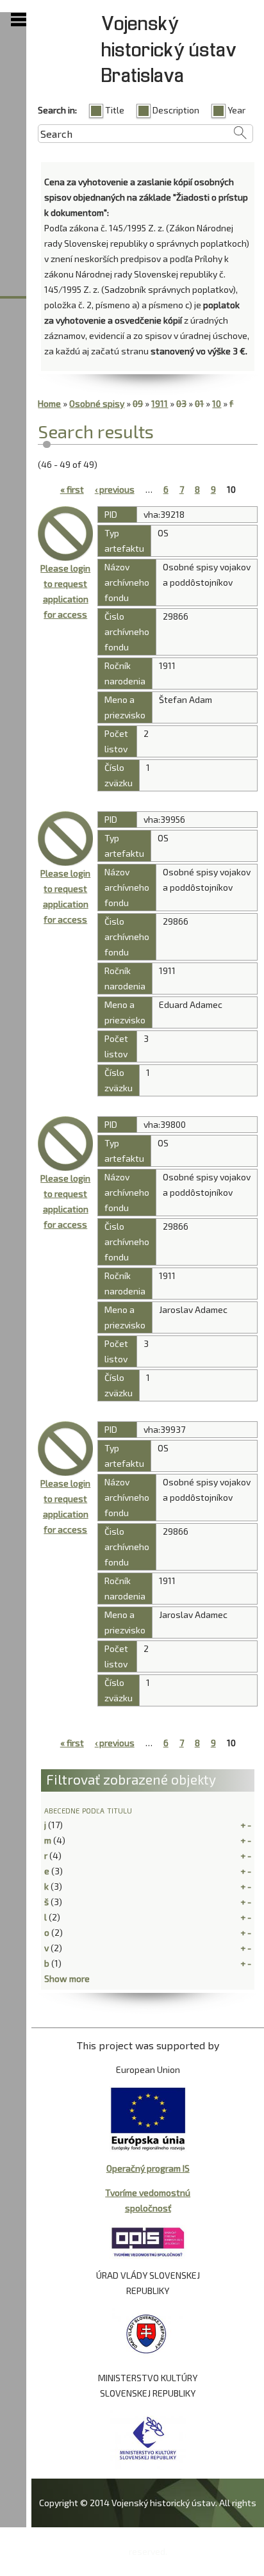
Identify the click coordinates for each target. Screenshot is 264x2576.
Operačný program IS (148, 2168)
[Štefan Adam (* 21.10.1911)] (65, 534)
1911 (160, 403)
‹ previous (115, 489)
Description (176, 110)
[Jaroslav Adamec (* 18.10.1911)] (65, 1449)
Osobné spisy (97, 403)
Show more (67, 1978)
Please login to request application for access (65, 591)
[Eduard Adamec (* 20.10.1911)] (65, 839)
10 (217, 403)
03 (181, 403)
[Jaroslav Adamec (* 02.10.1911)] (65, 1144)
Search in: (57, 110)
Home (49, 403)
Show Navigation (19, 20)
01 (199, 403)
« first (72, 489)
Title (115, 110)
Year (236, 110)
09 (138, 403)
